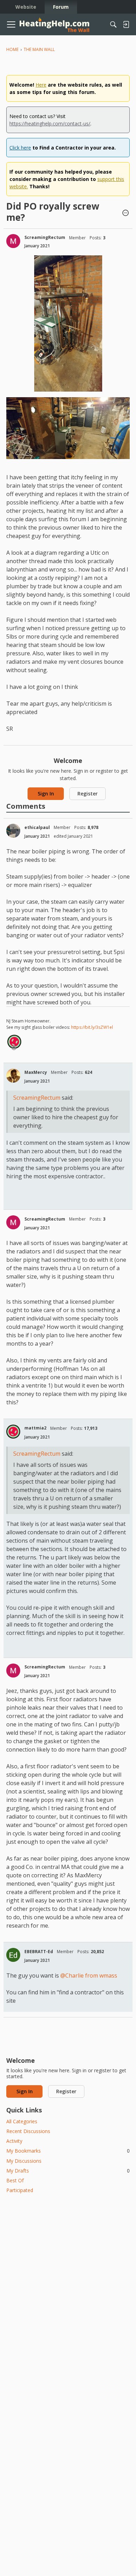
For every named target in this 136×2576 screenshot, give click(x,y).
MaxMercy (36, 1072)
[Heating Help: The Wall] (54, 25)
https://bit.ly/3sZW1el (92, 1027)
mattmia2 (35, 1428)
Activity (14, 2141)
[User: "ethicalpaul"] (13, 831)
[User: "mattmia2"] (14, 1042)
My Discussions (24, 2161)
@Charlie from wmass (89, 1975)
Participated (20, 2190)
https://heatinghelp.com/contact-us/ (50, 123)
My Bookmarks (68, 2151)
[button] (126, 213)
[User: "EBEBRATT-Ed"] (13, 1955)
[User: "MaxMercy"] (13, 1076)
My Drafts (68, 2171)
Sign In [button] (46, 794)
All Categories (22, 2121)
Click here (20, 148)
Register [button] (88, 794)
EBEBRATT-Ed (39, 1952)
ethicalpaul (37, 827)
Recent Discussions (28, 2131)
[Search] (113, 24)
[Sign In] (126, 24)
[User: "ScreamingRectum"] (13, 241)
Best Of (15, 2180)
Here (41, 85)
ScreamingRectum (45, 237)
